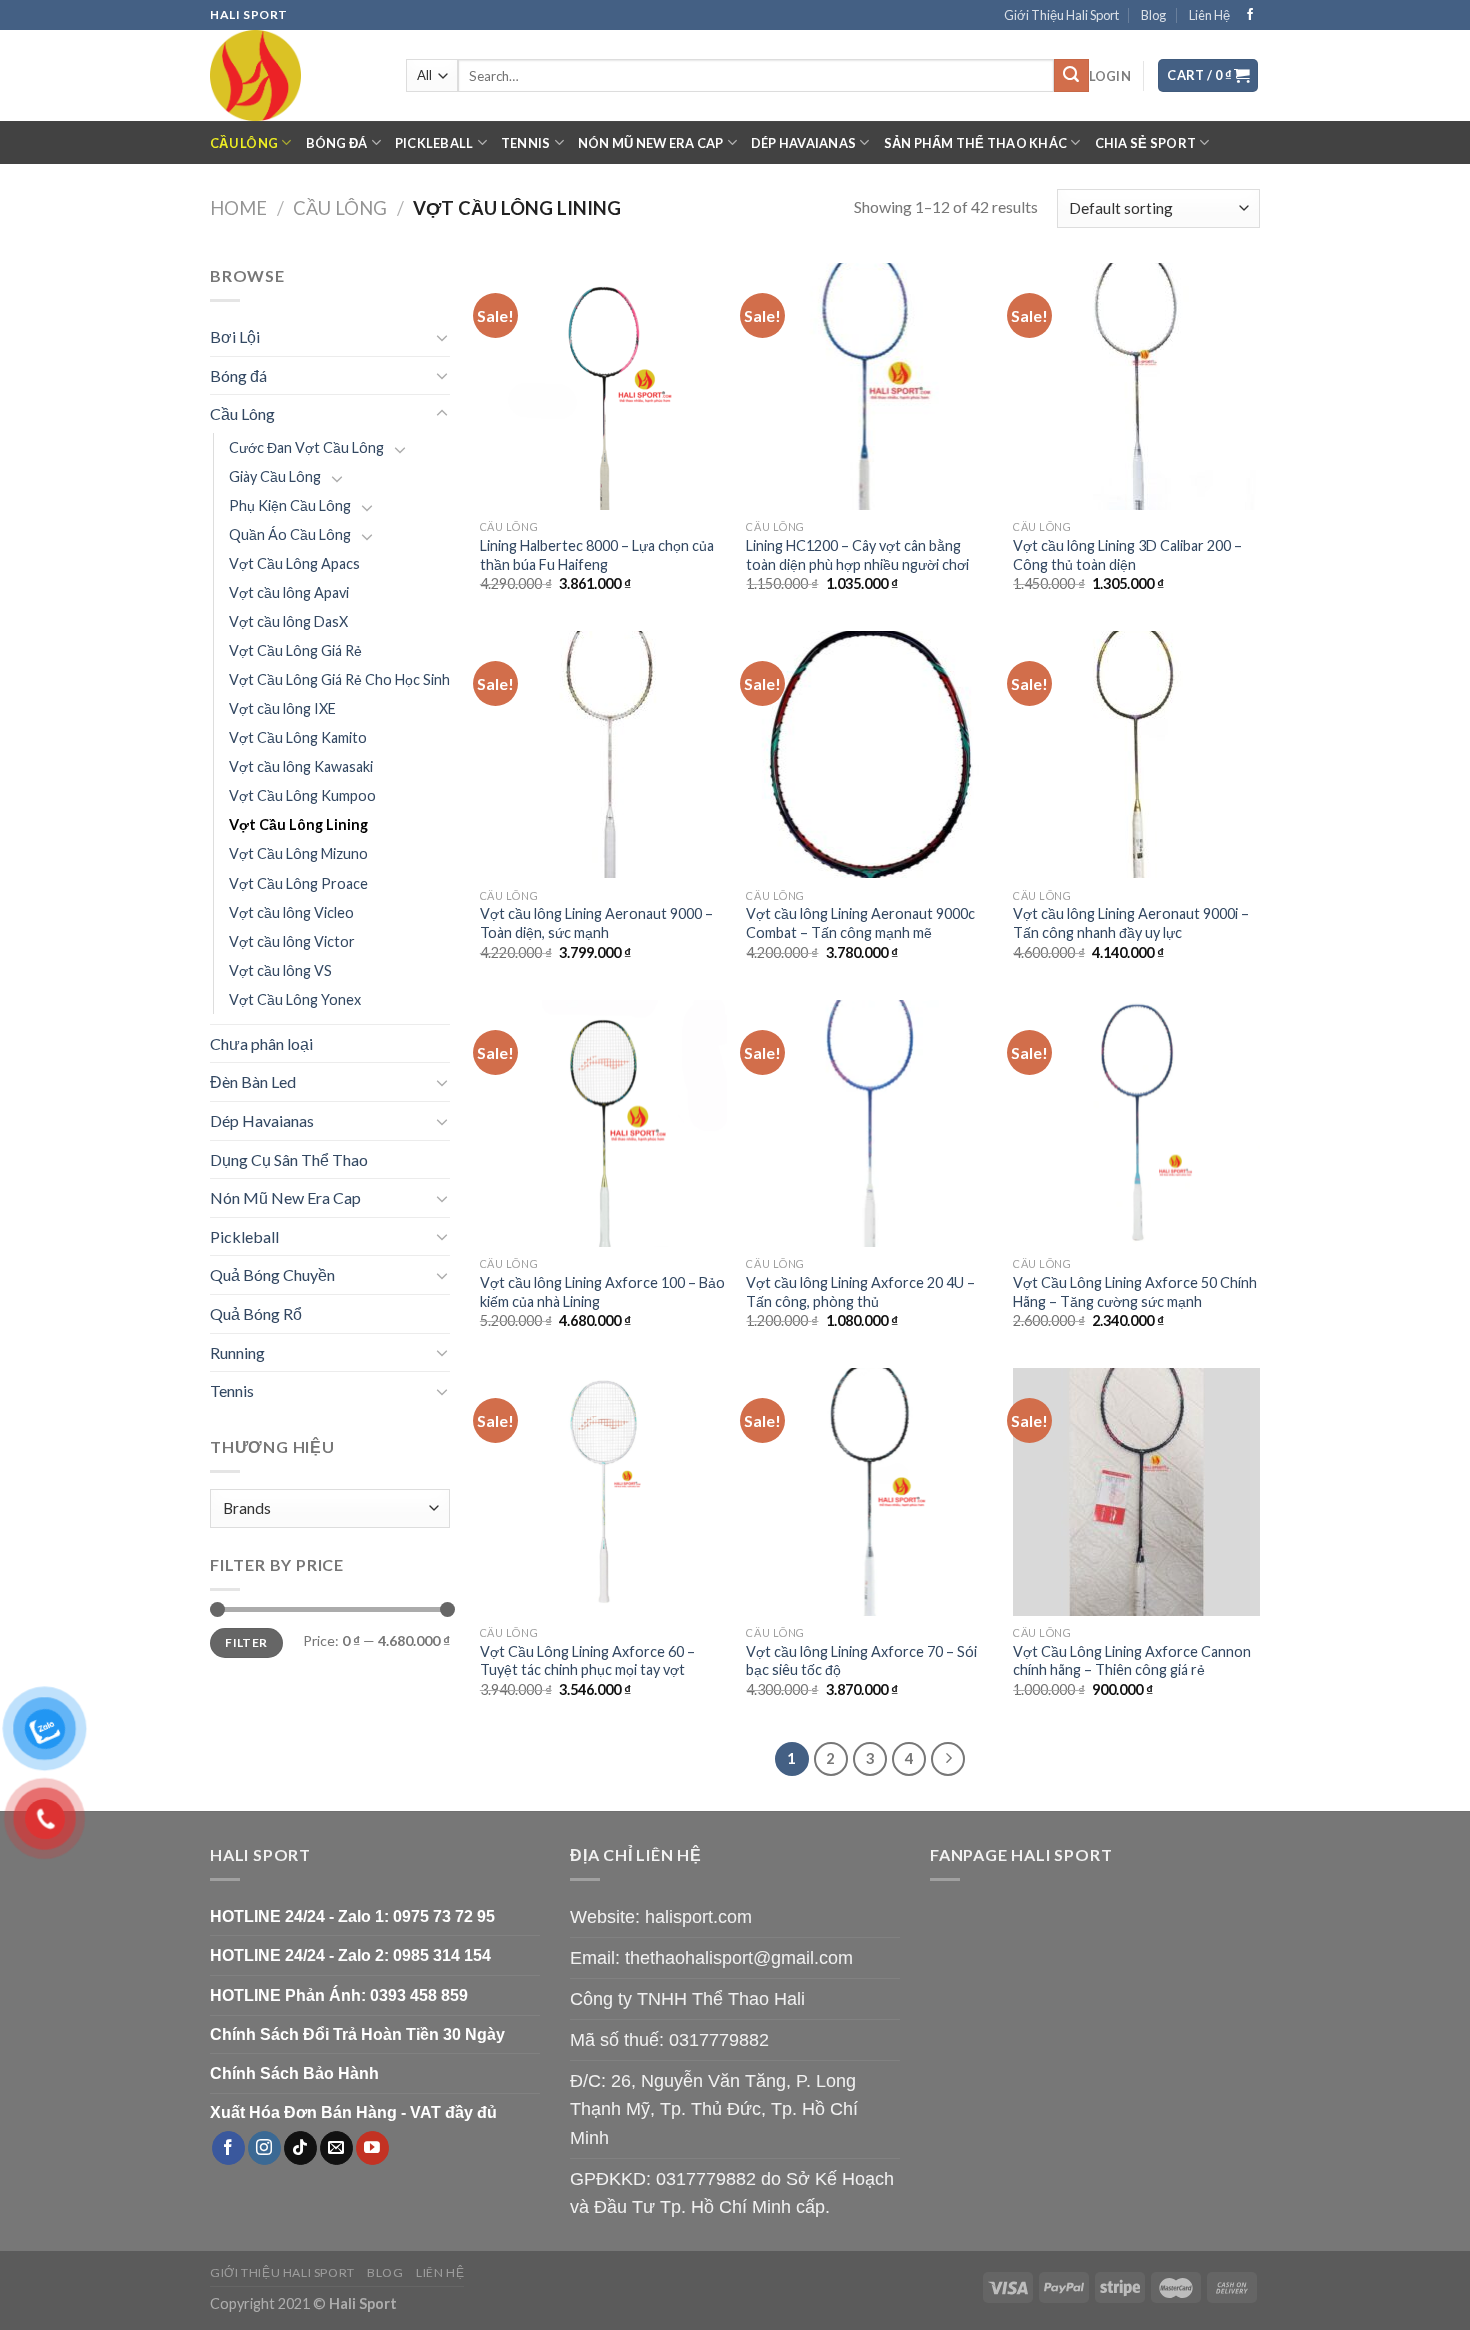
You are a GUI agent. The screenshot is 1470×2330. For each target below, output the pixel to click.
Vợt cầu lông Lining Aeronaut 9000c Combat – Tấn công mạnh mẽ (860, 923)
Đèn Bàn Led (253, 1081)
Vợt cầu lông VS (280, 970)
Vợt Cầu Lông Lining (298, 824)
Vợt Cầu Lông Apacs (294, 563)
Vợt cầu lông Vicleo (291, 912)
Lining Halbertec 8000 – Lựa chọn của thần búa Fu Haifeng (597, 555)
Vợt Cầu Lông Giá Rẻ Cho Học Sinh (339, 679)
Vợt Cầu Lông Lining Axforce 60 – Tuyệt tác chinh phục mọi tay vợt (587, 1661)
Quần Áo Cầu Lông (290, 534)
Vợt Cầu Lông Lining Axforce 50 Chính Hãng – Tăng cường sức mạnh (1135, 1292)
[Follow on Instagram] (264, 2148)
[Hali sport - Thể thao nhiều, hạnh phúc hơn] (293, 75)
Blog (1153, 15)
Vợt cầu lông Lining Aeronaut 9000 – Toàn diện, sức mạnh (596, 923)
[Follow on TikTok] (300, 2148)
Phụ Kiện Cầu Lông (290, 505)
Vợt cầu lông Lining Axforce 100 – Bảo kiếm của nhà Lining (602, 1292)
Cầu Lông (244, 143)
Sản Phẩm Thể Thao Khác (976, 143)
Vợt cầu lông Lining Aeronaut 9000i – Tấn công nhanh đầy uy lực (1131, 923)
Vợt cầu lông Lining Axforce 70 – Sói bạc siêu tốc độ (861, 1661)
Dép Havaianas (803, 143)
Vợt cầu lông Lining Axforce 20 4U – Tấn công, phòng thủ (860, 1292)
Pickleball (434, 143)
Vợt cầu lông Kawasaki (301, 766)
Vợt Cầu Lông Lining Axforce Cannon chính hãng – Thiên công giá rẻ (1132, 1661)
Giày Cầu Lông (275, 476)
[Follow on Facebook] (1250, 15)
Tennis (526, 143)
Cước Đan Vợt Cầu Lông (306, 447)
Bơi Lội (235, 336)
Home (238, 208)
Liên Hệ (1209, 15)
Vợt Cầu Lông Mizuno (298, 853)
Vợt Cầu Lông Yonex (295, 999)
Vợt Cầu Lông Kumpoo (302, 795)
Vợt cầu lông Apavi (289, 592)
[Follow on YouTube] (372, 2148)
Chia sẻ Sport (1145, 143)
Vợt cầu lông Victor (292, 941)
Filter (246, 1642)
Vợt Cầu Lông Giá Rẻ (295, 650)
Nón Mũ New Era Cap (651, 143)
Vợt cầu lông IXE (282, 708)
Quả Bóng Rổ (256, 1313)
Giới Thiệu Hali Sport (1061, 15)
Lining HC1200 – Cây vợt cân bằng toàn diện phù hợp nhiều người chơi (857, 555)
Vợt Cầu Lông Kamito (298, 737)
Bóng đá (337, 143)
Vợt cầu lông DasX (288, 621)
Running (237, 1352)
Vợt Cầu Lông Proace (298, 883)
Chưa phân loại (261, 1043)
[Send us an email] (336, 2148)
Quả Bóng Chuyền (272, 1274)
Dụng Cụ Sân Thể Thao (289, 1159)
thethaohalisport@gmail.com (739, 1958)
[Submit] (1071, 76)
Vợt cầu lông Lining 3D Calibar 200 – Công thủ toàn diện (1127, 555)
